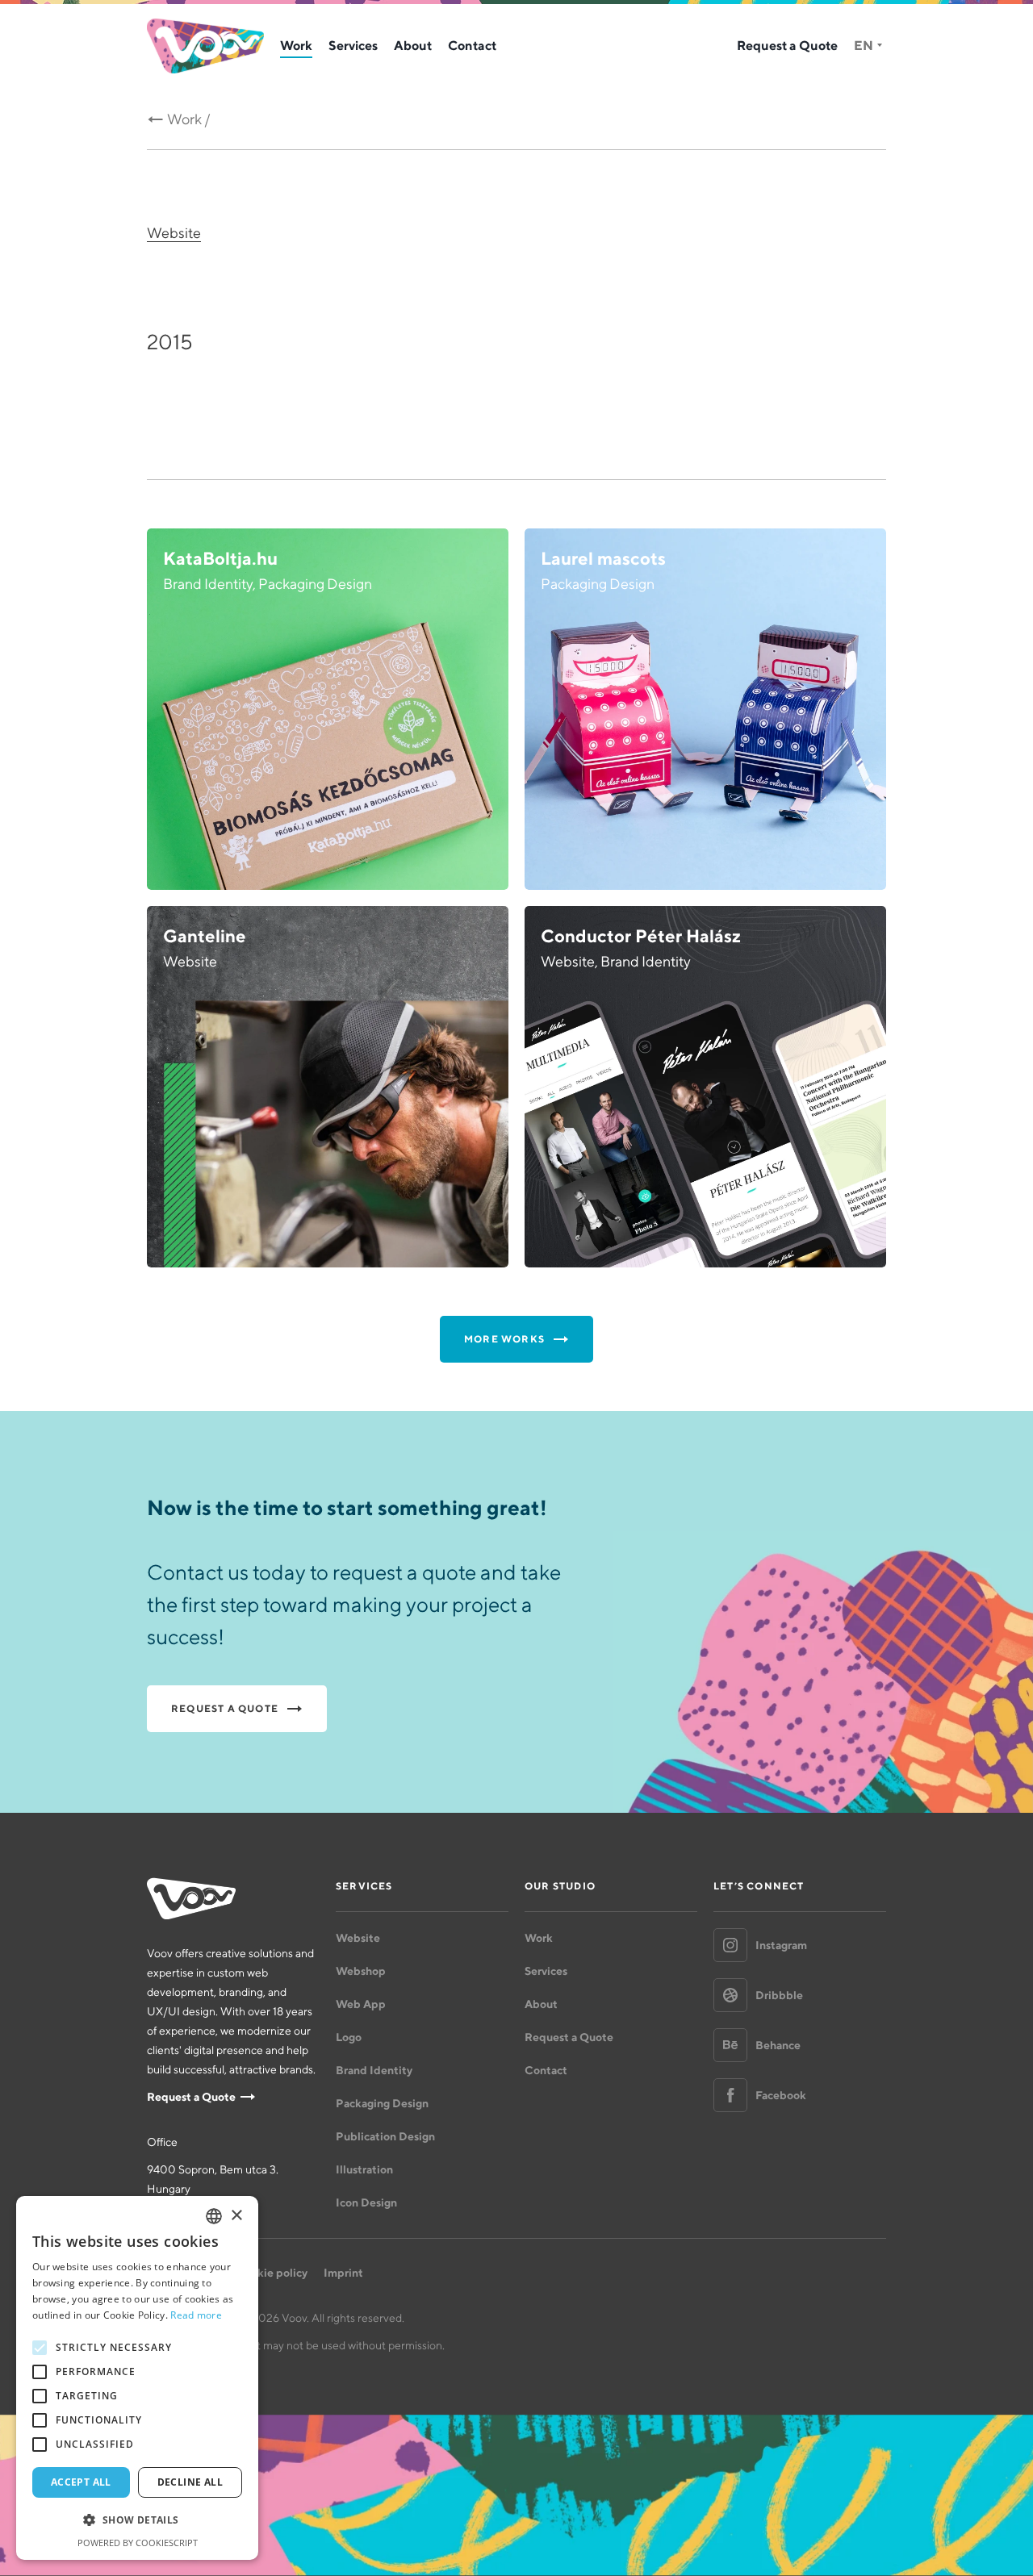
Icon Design (366, 2202)
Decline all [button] (190, 2482)
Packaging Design (382, 2103)
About (413, 45)
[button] (137, 2520)
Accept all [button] (81, 2482)
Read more (196, 2315)
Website (174, 233)
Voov (205, 46)
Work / (189, 119)
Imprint (343, 2273)
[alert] (137, 2378)
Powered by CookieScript (138, 2543)
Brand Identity (374, 2070)
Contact (472, 45)
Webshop (361, 1971)
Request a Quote (787, 45)
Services (353, 45)
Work (296, 45)
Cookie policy (272, 2273)
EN (864, 45)
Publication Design (385, 2136)
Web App (361, 2004)
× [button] (236, 2216)
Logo (349, 2037)
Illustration (364, 2169)
